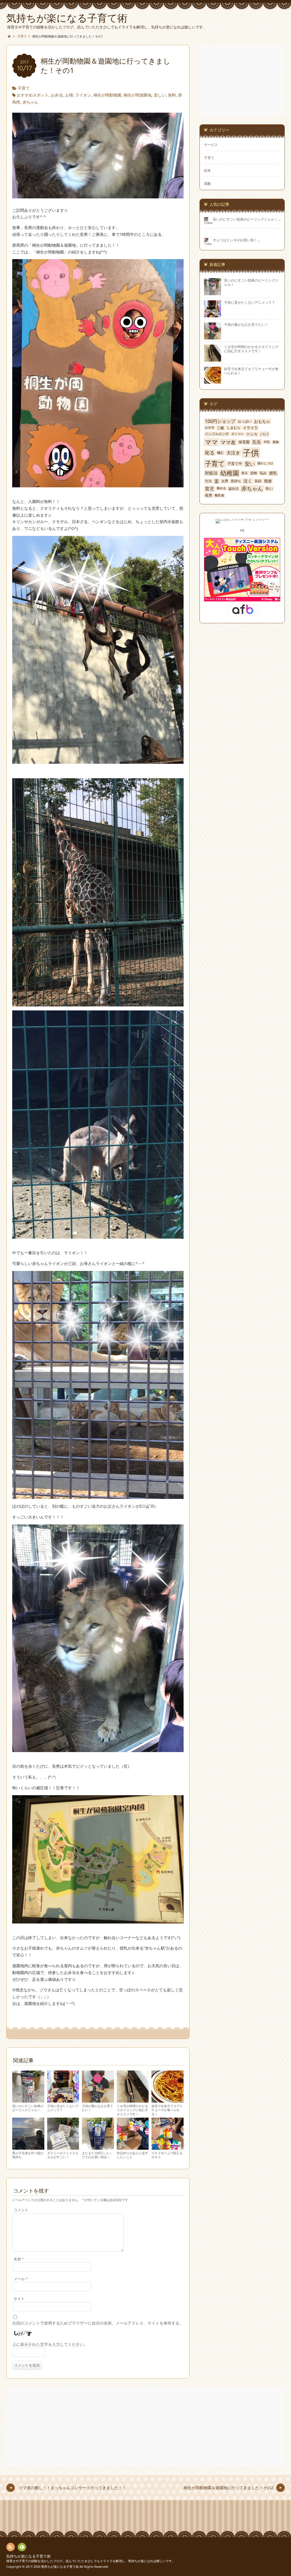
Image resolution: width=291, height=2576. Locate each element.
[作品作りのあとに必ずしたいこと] (133, 2147)
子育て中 (235, 464)
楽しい (160, 95)
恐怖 (254, 473)
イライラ (250, 428)
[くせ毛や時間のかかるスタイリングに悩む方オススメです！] (133, 2100)
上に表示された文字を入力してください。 (50, 2344)
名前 (19, 2259)
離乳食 (220, 495)
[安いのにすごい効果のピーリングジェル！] (28, 2100)
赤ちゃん (30, 102)
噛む (221, 453)
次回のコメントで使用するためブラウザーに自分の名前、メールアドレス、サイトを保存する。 (98, 2323)
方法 (208, 481)
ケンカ (252, 434)
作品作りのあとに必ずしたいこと (132, 2155)
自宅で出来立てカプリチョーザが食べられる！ (167, 2110)
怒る (245, 473)
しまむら (234, 428)
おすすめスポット (33, 95)
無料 (172, 95)
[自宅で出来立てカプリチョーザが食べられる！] (168, 2100)
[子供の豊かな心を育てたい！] (98, 2100)
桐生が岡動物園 (107, 95)
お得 (69, 95)
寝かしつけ (265, 463)
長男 (209, 495)
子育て (24, 88)
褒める (221, 488)
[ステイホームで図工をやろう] (168, 2147)
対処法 (211, 473)
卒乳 (267, 442)
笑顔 (258, 481)
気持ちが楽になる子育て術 (28, 2556)
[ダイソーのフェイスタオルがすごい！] (63, 2147)
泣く (248, 481)
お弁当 (57, 95)
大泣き (233, 453)
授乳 (273, 473)
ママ (211, 442)
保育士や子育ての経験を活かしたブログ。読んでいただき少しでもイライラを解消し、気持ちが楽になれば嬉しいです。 (91, 2561)
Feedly (22, 2547)
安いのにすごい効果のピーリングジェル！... (247, 219)
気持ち (236, 481)
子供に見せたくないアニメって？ (63, 2108)
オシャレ (238, 434)
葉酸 (207, 183)
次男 (225, 481)
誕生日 (234, 489)
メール (21, 2279)
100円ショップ (220, 421)
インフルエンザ (217, 434)
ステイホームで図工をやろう (167, 2155)
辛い (269, 489)
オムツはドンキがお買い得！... (236, 240)
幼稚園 (230, 473)
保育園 (244, 442)
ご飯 (221, 428)
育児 (209, 489)
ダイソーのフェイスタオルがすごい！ (63, 2155)
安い (250, 464)
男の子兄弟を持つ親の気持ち (28, 2155)
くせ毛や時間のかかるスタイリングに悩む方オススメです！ (132, 2110)
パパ (264, 434)
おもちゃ (262, 421)
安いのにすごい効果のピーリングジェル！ (28, 2108)
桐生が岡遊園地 (138, 95)
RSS (11, 2547)
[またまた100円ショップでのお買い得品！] (98, 2147)
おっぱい (245, 421)
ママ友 (228, 442)
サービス (211, 144)
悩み (263, 473)
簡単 (268, 481)
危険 (276, 442)
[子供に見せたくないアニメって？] (63, 2100)
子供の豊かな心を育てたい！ (97, 2108)
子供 (251, 453)
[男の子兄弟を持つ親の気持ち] (28, 2147)
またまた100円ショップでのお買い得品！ (97, 2155)
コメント (21, 2210)
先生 (257, 442)
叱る (210, 453)
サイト (19, 2299)
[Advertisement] (243, 80)
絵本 (207, 170)
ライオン (83, 95)
